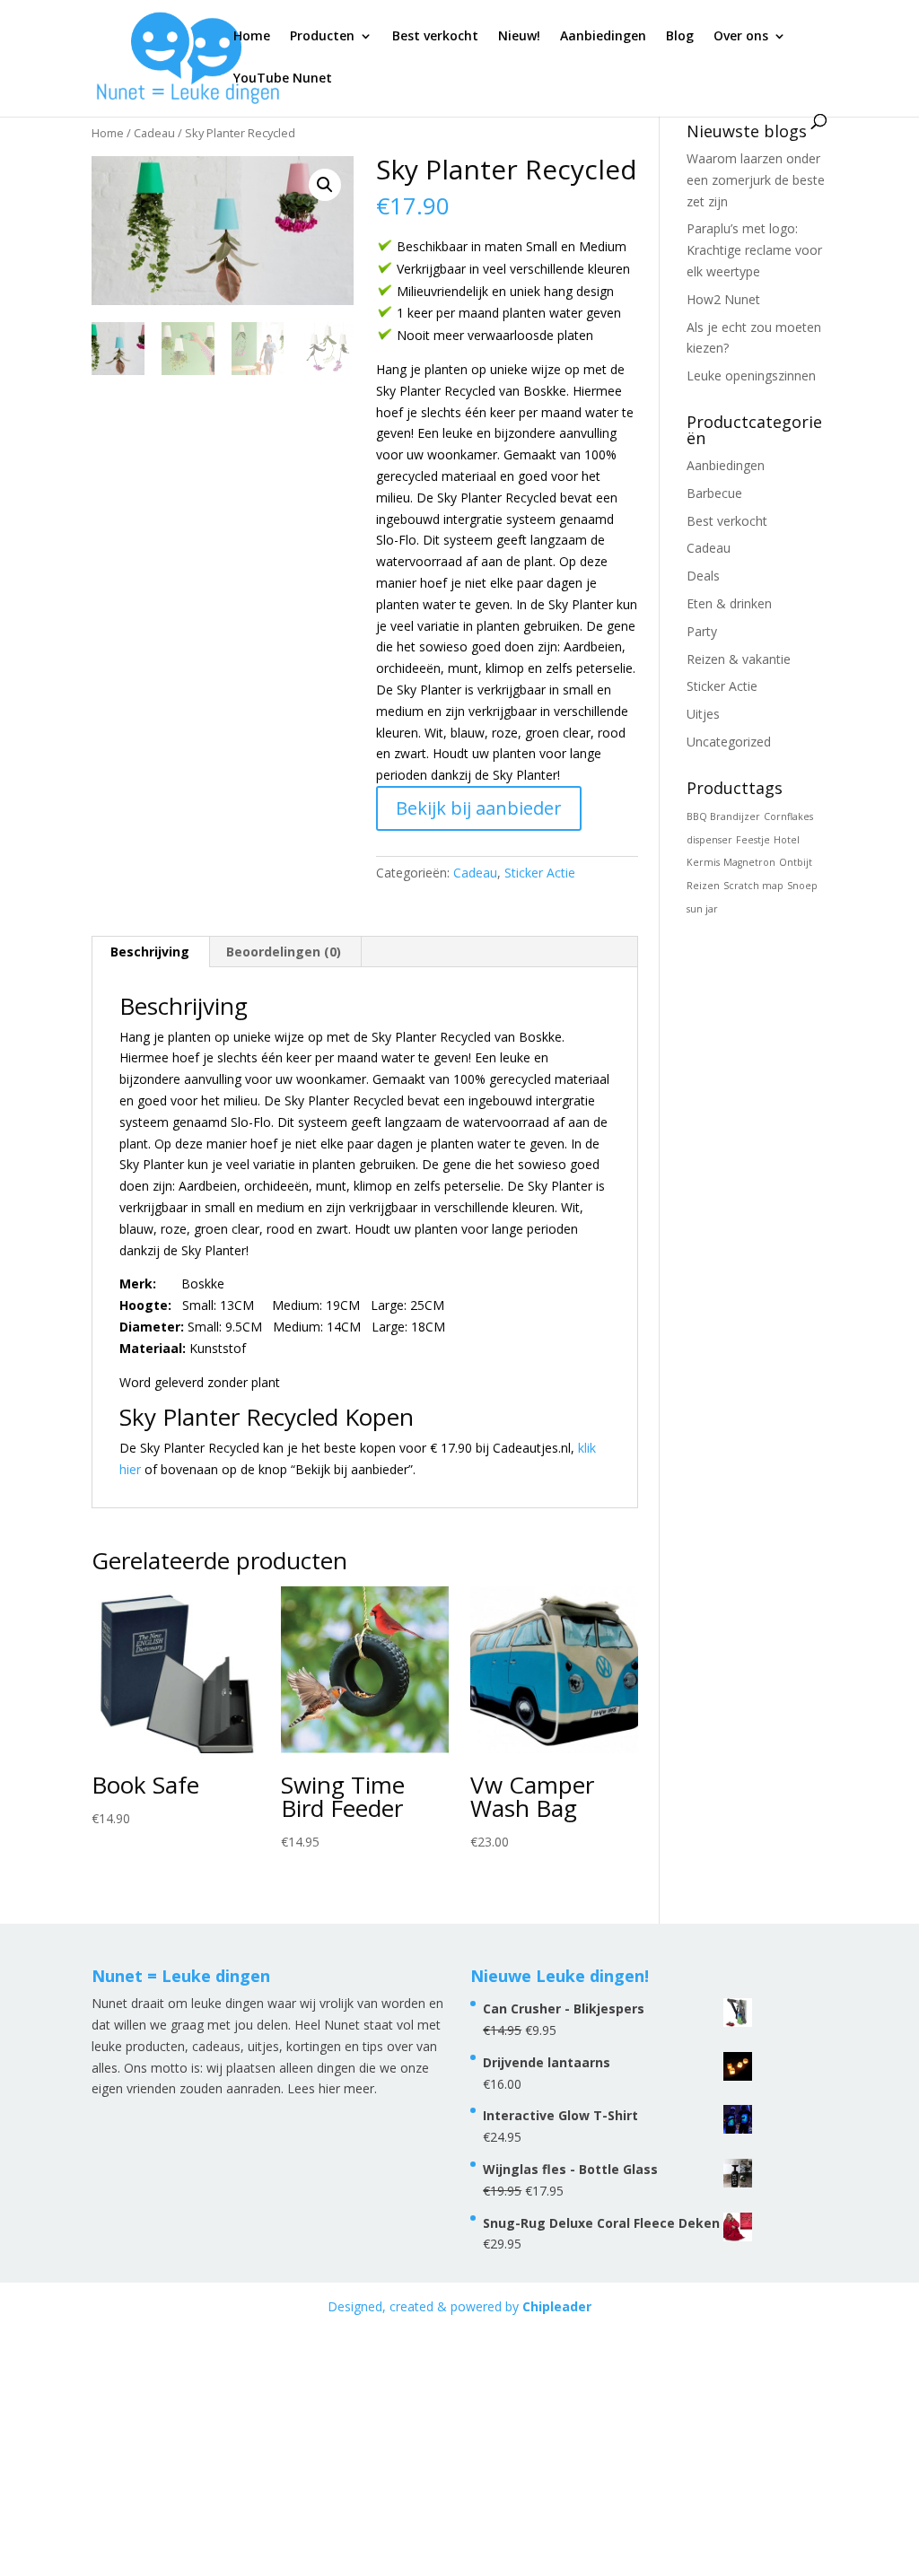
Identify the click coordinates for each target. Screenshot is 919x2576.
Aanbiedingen (603, 37)
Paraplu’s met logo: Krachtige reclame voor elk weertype (754, 250)
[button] (325, 185)
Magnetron (749, 862)
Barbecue (714, 493)
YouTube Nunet (283, 79)
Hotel (787, 840)
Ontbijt (796, 862)
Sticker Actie (540, 873)
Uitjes (703, 714)
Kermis (703, 862)
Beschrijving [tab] (150, 952)
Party (702, 631)
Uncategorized (729, 742)
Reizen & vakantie (739, 659)
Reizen (703, 886)
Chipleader (557, 2306)
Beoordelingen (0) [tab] (284, 952)
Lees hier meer (331, 2088)
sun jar (702, 909)
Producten (322, 37)
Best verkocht (435, 37)
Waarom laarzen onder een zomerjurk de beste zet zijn (756, 180)
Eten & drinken (729, 603)
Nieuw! (519, 37)
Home (252, 37)
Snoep (802, 886)
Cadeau (154, 133)
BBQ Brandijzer (723, 816)
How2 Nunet (723, 299)
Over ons (741, 37)
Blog (680, 37)
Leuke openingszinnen (751, 375)
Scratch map (753, 886)
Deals (703, 576)
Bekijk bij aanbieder (479, 808)
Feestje (753, 840)
